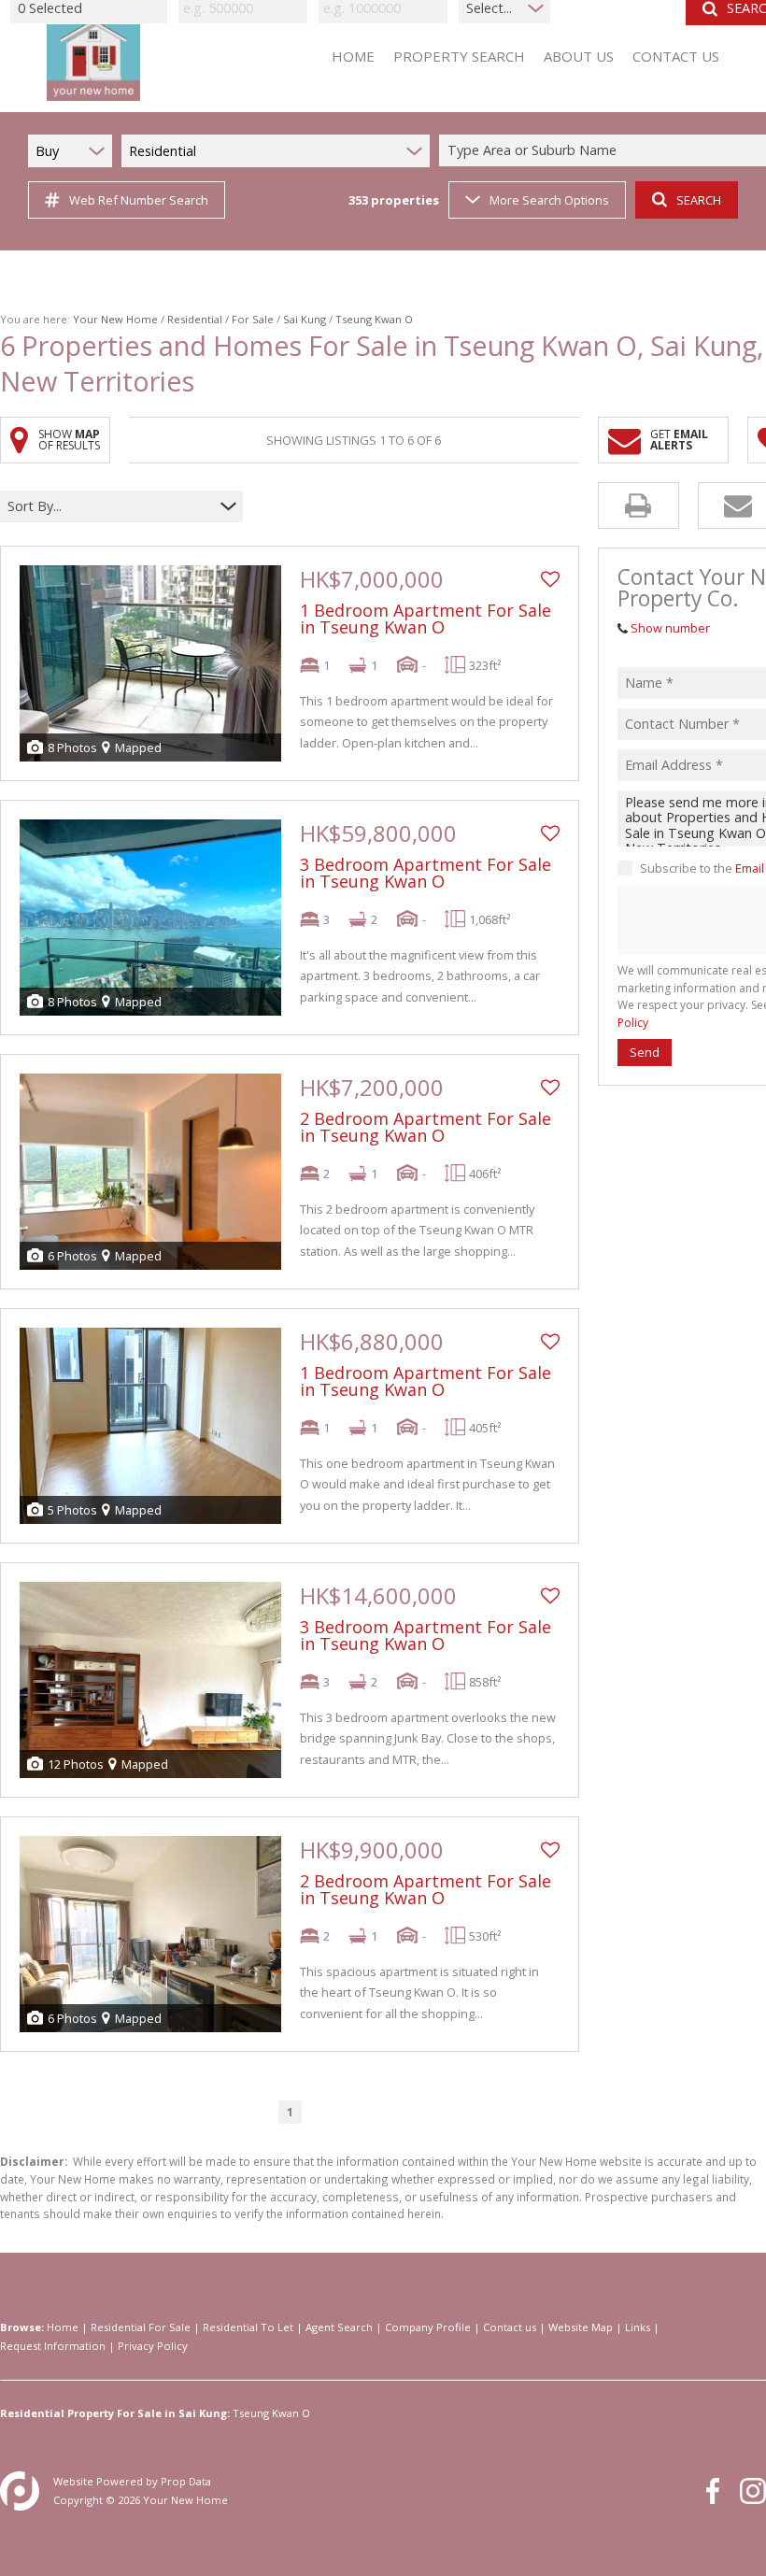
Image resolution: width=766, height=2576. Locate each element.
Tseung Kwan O (271, 2413)
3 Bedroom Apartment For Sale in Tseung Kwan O (426, 873)
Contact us (510, 2327)
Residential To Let (248, 2327)
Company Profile (428, 2327)
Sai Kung (305, 319)
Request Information (53, 2346)
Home (63, 2327)
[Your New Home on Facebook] (713, 2491)
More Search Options (549, 200)
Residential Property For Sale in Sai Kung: (115, 2413)
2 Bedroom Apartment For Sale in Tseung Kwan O (426, 1127)
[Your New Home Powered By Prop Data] (20, 2491)
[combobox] (110, 507)
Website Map (581, 2327)
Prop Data (186, 2481)
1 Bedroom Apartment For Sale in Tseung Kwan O (426, 619)
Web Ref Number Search (139, 200)
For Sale (253, 319)
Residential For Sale (141, 2327)
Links (638, 2327)
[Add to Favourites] (550, 579)
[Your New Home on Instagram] (753, 2491)
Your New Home (115, 319)
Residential (195, 319)
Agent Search (339, 2327)
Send (645, 1052)
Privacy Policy (153, 2346)
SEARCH (699, 200)
